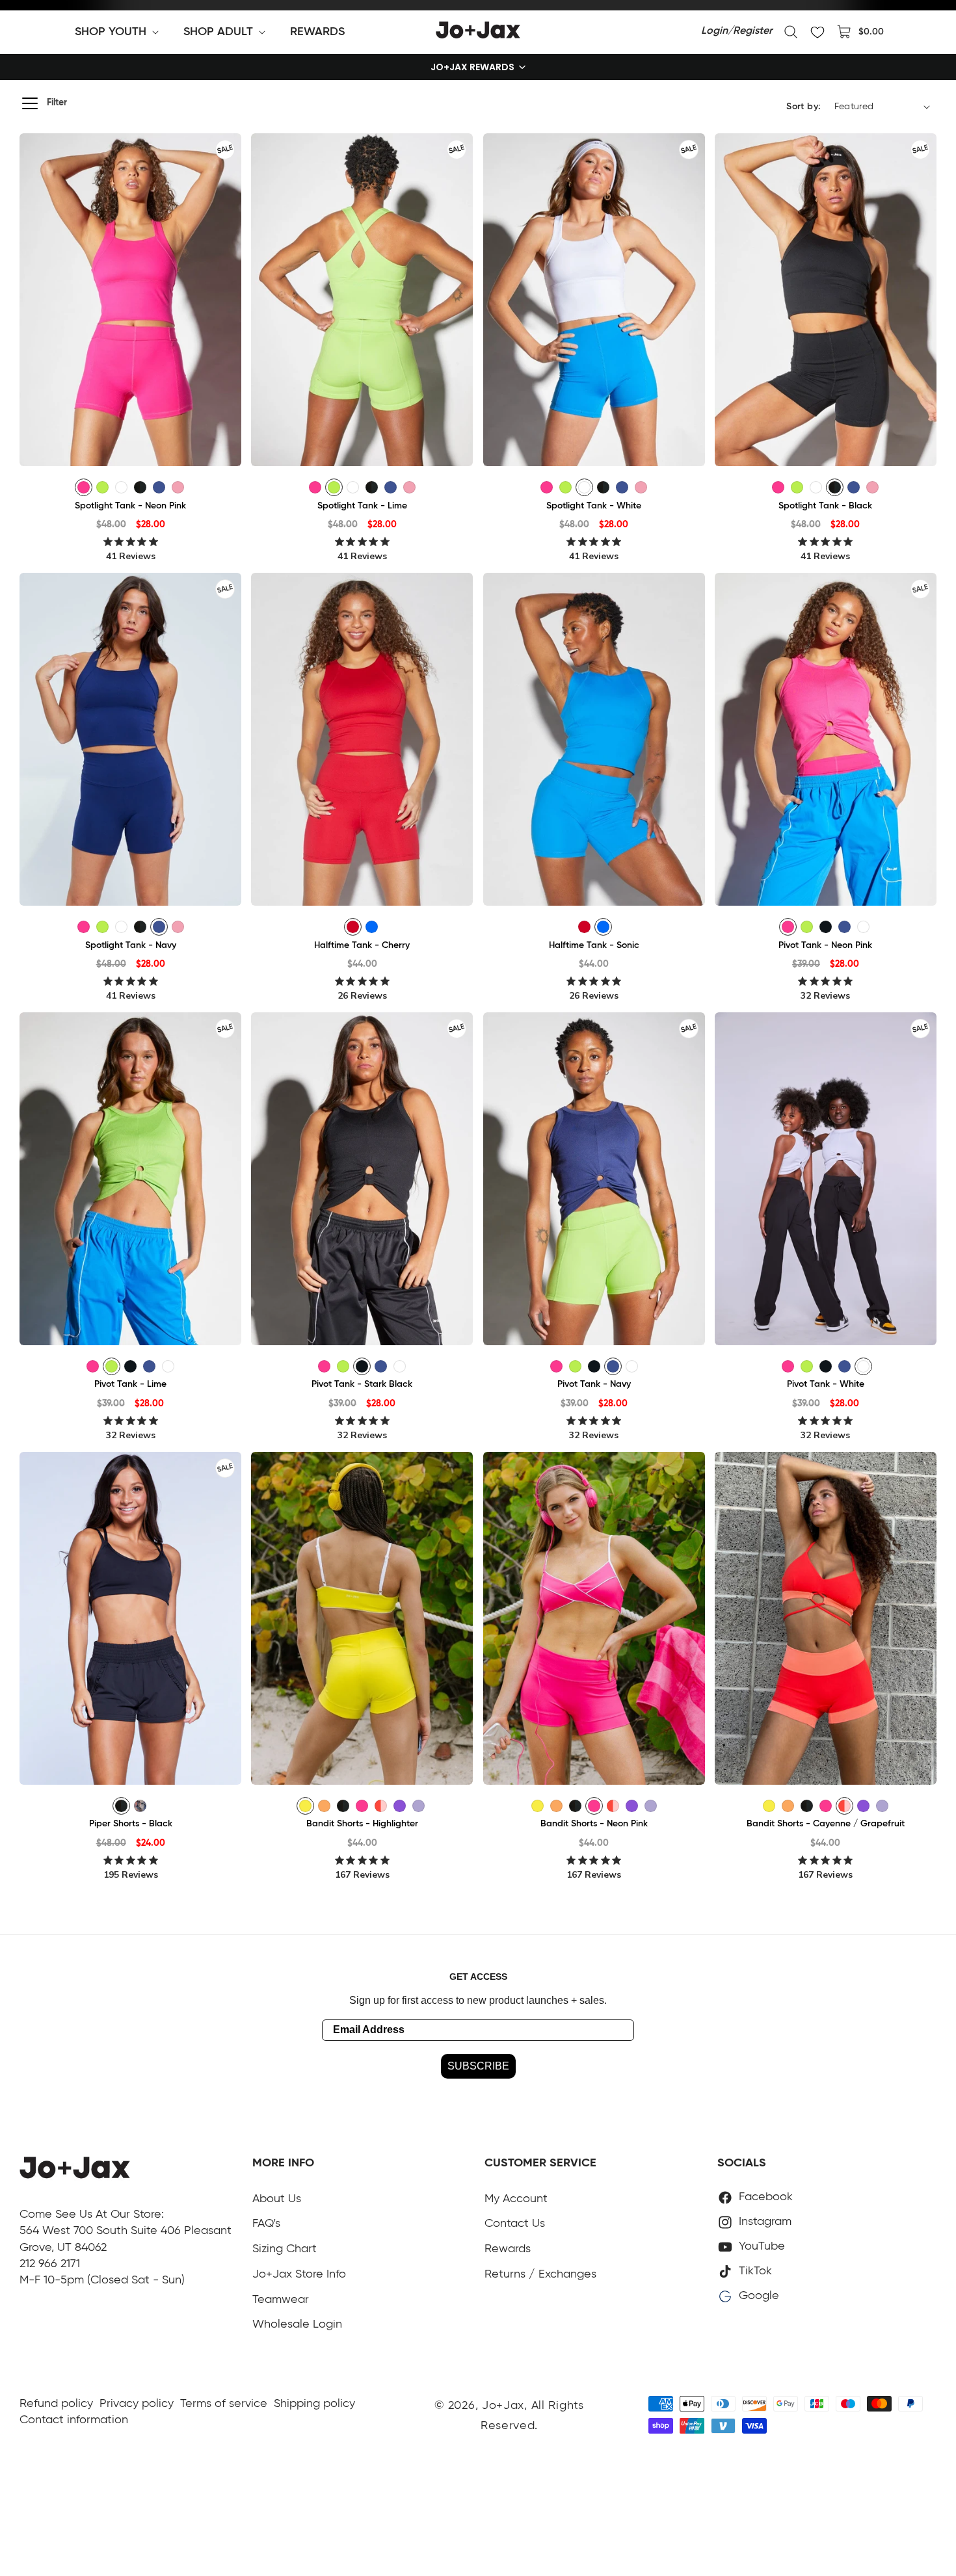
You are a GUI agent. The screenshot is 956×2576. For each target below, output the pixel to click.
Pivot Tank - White (826, 1384)
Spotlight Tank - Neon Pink (130, 506)
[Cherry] (353, 927)
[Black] (140, 487)
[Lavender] (418, 1806)
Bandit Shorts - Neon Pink (594, 1824)
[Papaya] (324, 1806)
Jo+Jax (503, 2406)
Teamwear (281, 2300)
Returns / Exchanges (540, 2274)
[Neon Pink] (84, 487)
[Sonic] (372, 927)
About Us (277, 2199)
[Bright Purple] (400, 1806)
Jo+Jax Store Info (299, 2274)
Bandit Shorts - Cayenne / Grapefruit (826, 1824)
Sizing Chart (285, 2249)
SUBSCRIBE (478, 2066)
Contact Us (515, 2224)
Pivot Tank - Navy (594, 1384)
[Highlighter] (305, 1806)
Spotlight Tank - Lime (362, 506)
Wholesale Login (297, 2324)
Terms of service (224, 2404)
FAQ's (266, 2224)
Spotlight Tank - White (594, 506)
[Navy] (159, 487)
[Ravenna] (140, 1806)
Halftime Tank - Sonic (594, 945)
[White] (121, 487)
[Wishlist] (817, 32)
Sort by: (803, 107)
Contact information (74, 2420)
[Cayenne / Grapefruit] (381, 1806)
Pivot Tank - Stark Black (362, 1384)
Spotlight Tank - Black (825, 506)
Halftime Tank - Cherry (362, 945)
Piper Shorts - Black (131, 1824)
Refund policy (56, 2404)
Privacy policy (137, 2404)
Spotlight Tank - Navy (131, 945)
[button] (119, 32)
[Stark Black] (826, 927)
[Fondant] (178, 487)
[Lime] (102, 487)
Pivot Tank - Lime (130, 1384)
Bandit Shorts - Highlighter (362, 1824)
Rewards (508, 2249)
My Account (516, 2199)
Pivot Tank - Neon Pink (825, 945)
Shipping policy (314, 2404)
